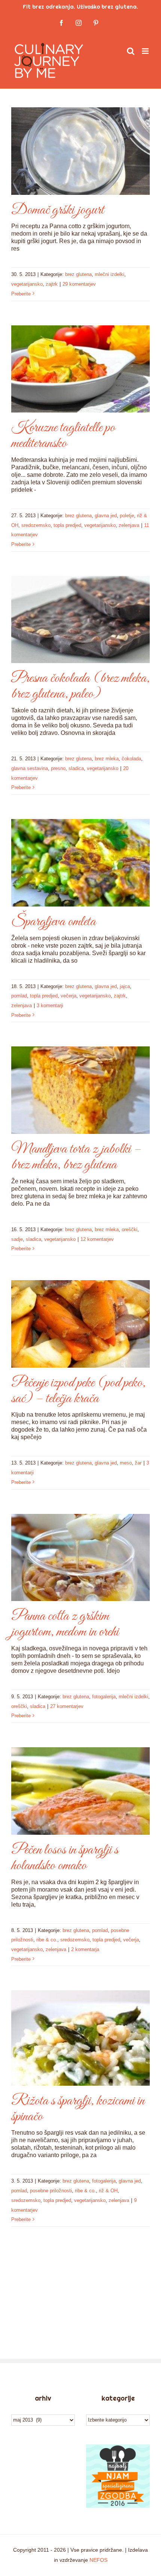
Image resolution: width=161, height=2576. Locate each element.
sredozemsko (36, 525)
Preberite (21, 294)
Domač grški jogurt (58, 210)
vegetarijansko (27, 284)
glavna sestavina (30, 768)
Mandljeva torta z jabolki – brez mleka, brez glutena (76, 1157)
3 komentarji (50, 1005)
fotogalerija (104, 1697)
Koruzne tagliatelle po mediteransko (63, 436)
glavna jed (106, 516)
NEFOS (98, 2560)
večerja (69, 996)
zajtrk (52, 284)
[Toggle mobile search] (131, 51)
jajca (125, 986)
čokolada (131, 759)
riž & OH (108, 2191)
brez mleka (107, 759)
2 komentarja (85, 1949)
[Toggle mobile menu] (146, 51)
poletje (127, 516)
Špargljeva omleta (54, 922)
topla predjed (67, 525)
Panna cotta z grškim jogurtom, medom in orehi (65, 1624)
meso (126, 1463)
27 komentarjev (67, 1706)
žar (138, 1463)
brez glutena (78, 274)
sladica (76, 768)
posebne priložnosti (51, 2191)
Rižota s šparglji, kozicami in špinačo (78, 2109)
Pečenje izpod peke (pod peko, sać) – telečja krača (78, 1391)
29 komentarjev (79, 284)
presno (58, 768)
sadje (17, 1239)
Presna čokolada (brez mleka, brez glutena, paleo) (80, 686)
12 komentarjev (97, 1239)
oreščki (130, 1229)
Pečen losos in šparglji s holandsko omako (65, 1858)
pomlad (19, 996)
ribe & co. (47, 1940)
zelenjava (129, 525)
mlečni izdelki (110, 274)
